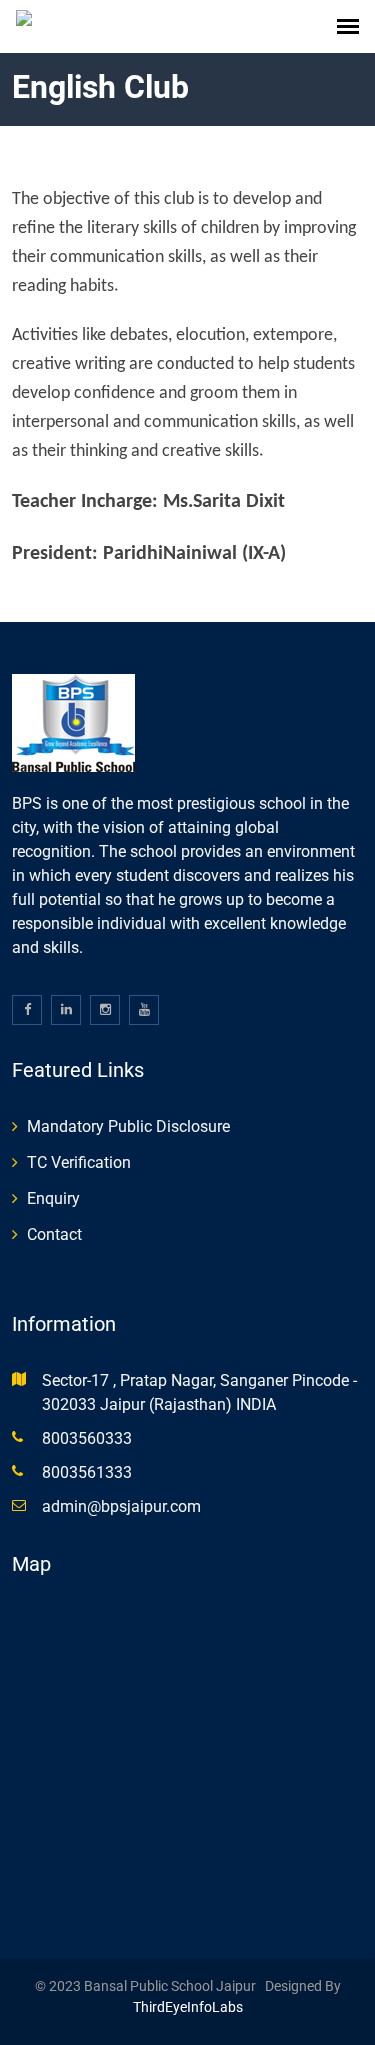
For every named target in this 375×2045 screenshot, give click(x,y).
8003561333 (87, 1472)
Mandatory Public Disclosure (128, 1126)
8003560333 (87, 1438)
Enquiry (53, 1198)
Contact (54, 1234)
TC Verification (79, 1162)
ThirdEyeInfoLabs (188, 2007)
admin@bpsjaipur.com (121, 1506)
